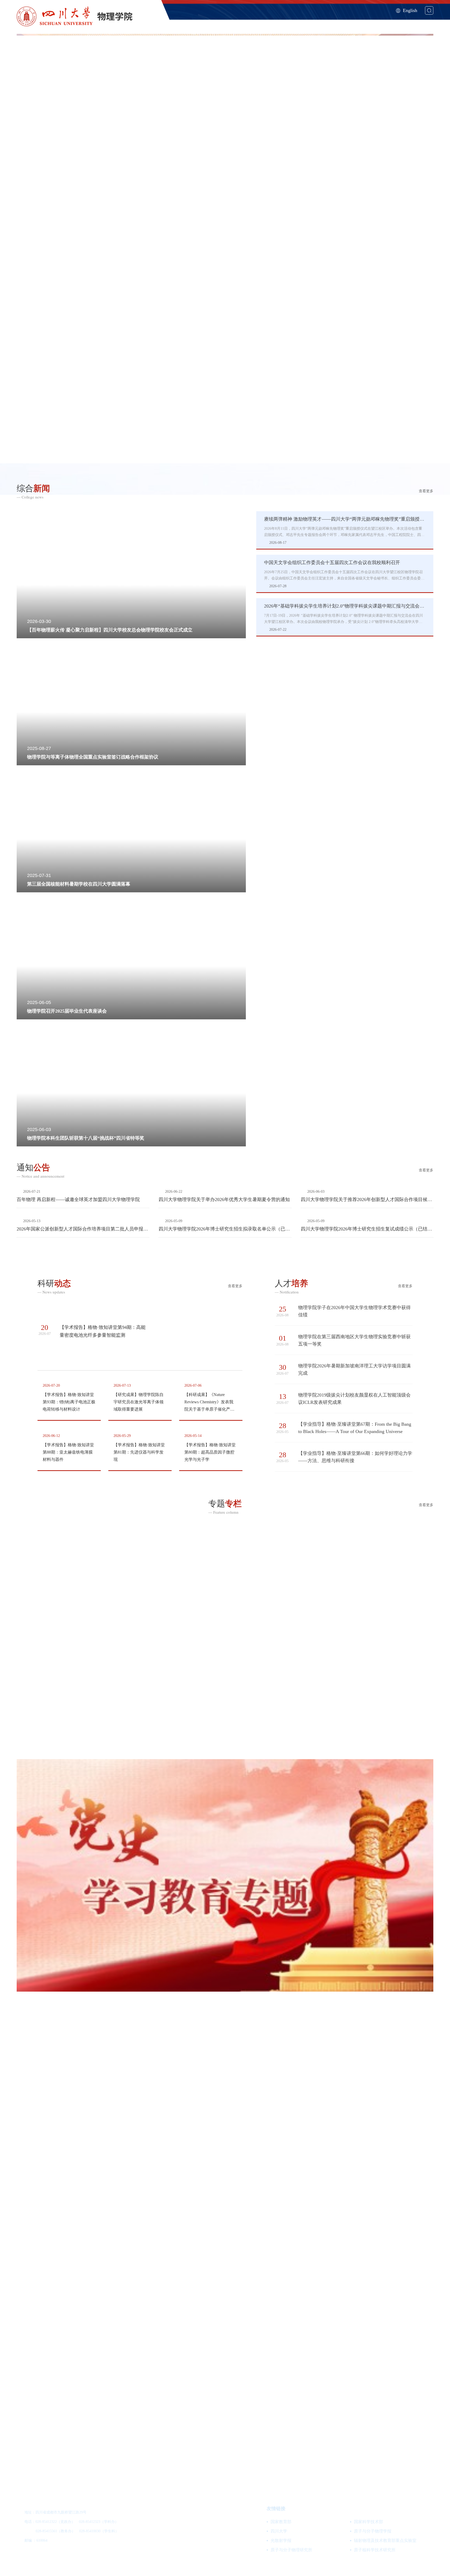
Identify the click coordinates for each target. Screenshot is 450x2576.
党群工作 (366, 22)
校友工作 (424, 22)
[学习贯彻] (225, 1643)
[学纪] (225, 2341)
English (410, 10)
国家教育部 (281, 2522)
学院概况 (220, 22)
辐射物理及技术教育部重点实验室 (385, 2540)
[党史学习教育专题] (225, 1876)
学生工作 (395, 22)
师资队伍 (278, 22)
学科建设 (249, 22)
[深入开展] (225, 2108)
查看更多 (426, 491)
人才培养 (307, 22)
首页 (195, 22)
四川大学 (279, 2531)
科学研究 (336, 22)
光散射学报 (281, 2540)
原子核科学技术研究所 (375, 2550)
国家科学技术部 (368, 2522)
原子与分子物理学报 (373, 2531)
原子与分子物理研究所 (291, 2550)
